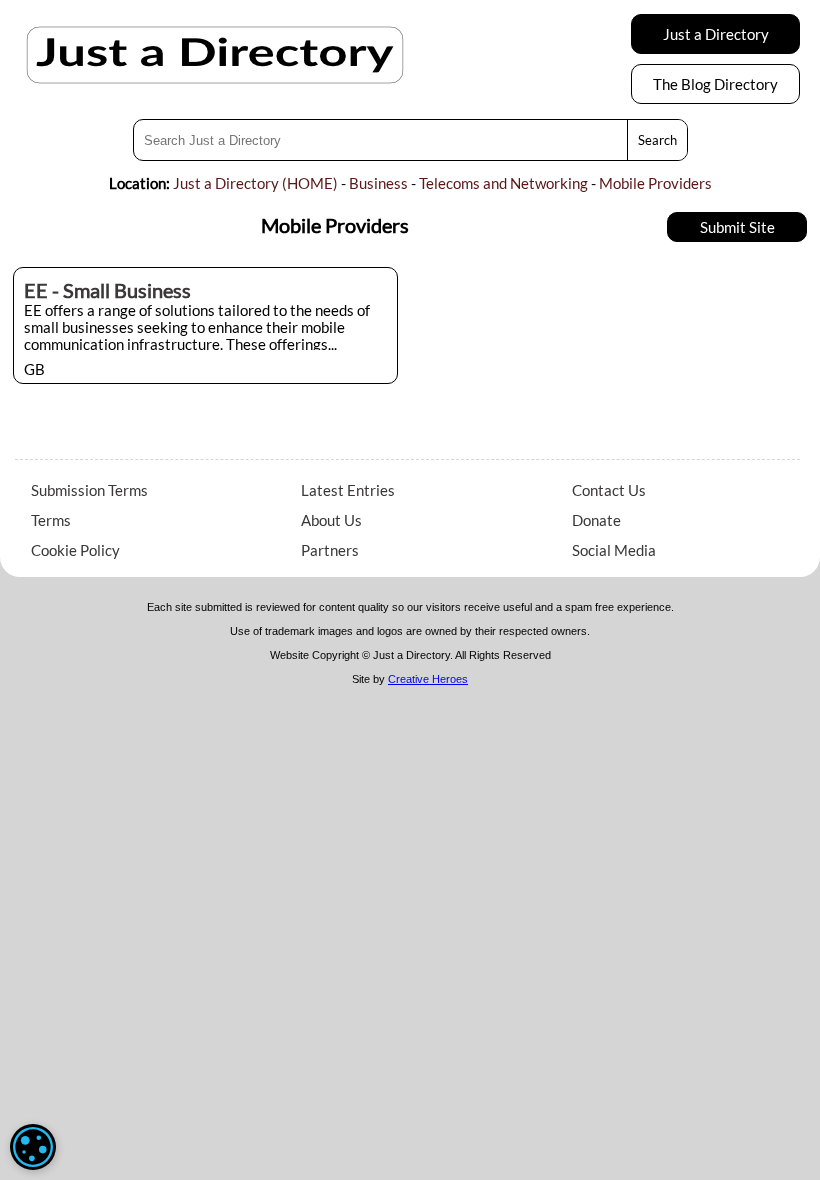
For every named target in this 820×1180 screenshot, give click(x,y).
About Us (331, 520)
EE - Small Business (107, 290)
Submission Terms (89, 490)
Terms (51, 520)
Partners (330, 550)
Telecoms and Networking (503, 183)
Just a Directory (716, 34)
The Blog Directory (715, 84)
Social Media (614, 550)
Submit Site (737, 227)
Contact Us (609, 490)
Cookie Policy (75, 550)
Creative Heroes (428, 679)
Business (378, 183)
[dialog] (33, 1147)
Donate (596, 520)
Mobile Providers (655, 183)
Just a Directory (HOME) (255, 183)
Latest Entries (348, 490)
